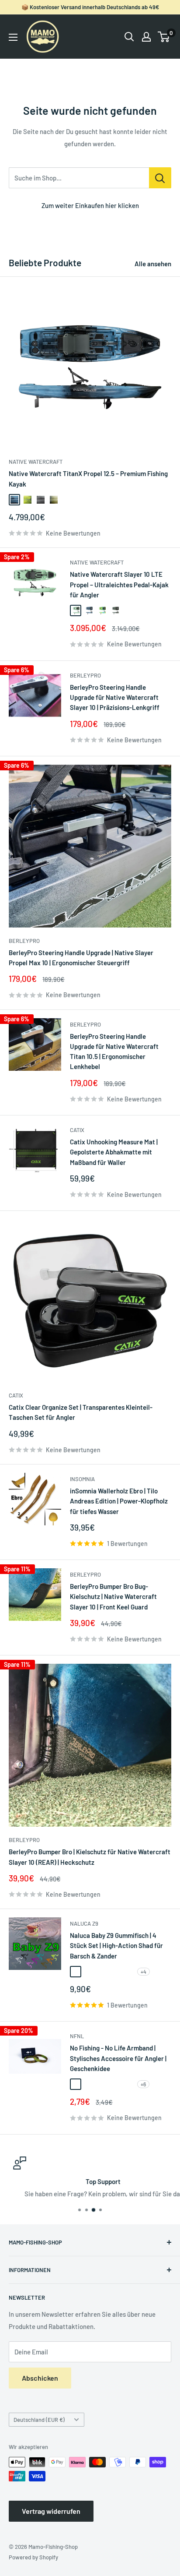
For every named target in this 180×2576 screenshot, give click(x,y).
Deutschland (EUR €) (39, 2420)
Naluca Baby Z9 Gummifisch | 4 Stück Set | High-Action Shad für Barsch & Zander (116, 1946)
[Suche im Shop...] (160, 178)
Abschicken (40, 2378)
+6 (143, 2084)
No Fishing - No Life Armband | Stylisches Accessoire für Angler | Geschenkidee (118, 2058)
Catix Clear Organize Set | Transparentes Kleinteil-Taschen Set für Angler (81, 1412)
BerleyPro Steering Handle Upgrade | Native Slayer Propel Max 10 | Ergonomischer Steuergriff (81, 958)
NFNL (77, 2036)
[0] (164, 37)
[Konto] (146, 37)
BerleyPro (85, 675)
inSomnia (82, 1479)
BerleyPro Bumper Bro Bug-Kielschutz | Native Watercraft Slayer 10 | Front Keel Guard (113, 1597)
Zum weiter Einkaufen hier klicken (90, 205)
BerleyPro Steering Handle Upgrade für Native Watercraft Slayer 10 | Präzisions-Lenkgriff (115, 697)
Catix (77, 1130)
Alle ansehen (153, 264)
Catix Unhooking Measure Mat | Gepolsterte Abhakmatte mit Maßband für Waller (114, 1152)
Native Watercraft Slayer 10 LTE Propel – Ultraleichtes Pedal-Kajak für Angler (119, 584)
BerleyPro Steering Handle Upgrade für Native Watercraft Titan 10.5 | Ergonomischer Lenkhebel (114, 1052)
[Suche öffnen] (129, 37)
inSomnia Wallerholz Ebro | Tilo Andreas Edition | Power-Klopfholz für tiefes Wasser (119, 1501)
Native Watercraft (36, 462)
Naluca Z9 (84, 1923)
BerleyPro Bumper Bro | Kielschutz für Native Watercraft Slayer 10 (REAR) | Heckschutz (90, 1857)
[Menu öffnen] (13, 37)
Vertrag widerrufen (51, 2511)
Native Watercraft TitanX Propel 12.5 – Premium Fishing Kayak (88, 478)
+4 (144, 1972)
